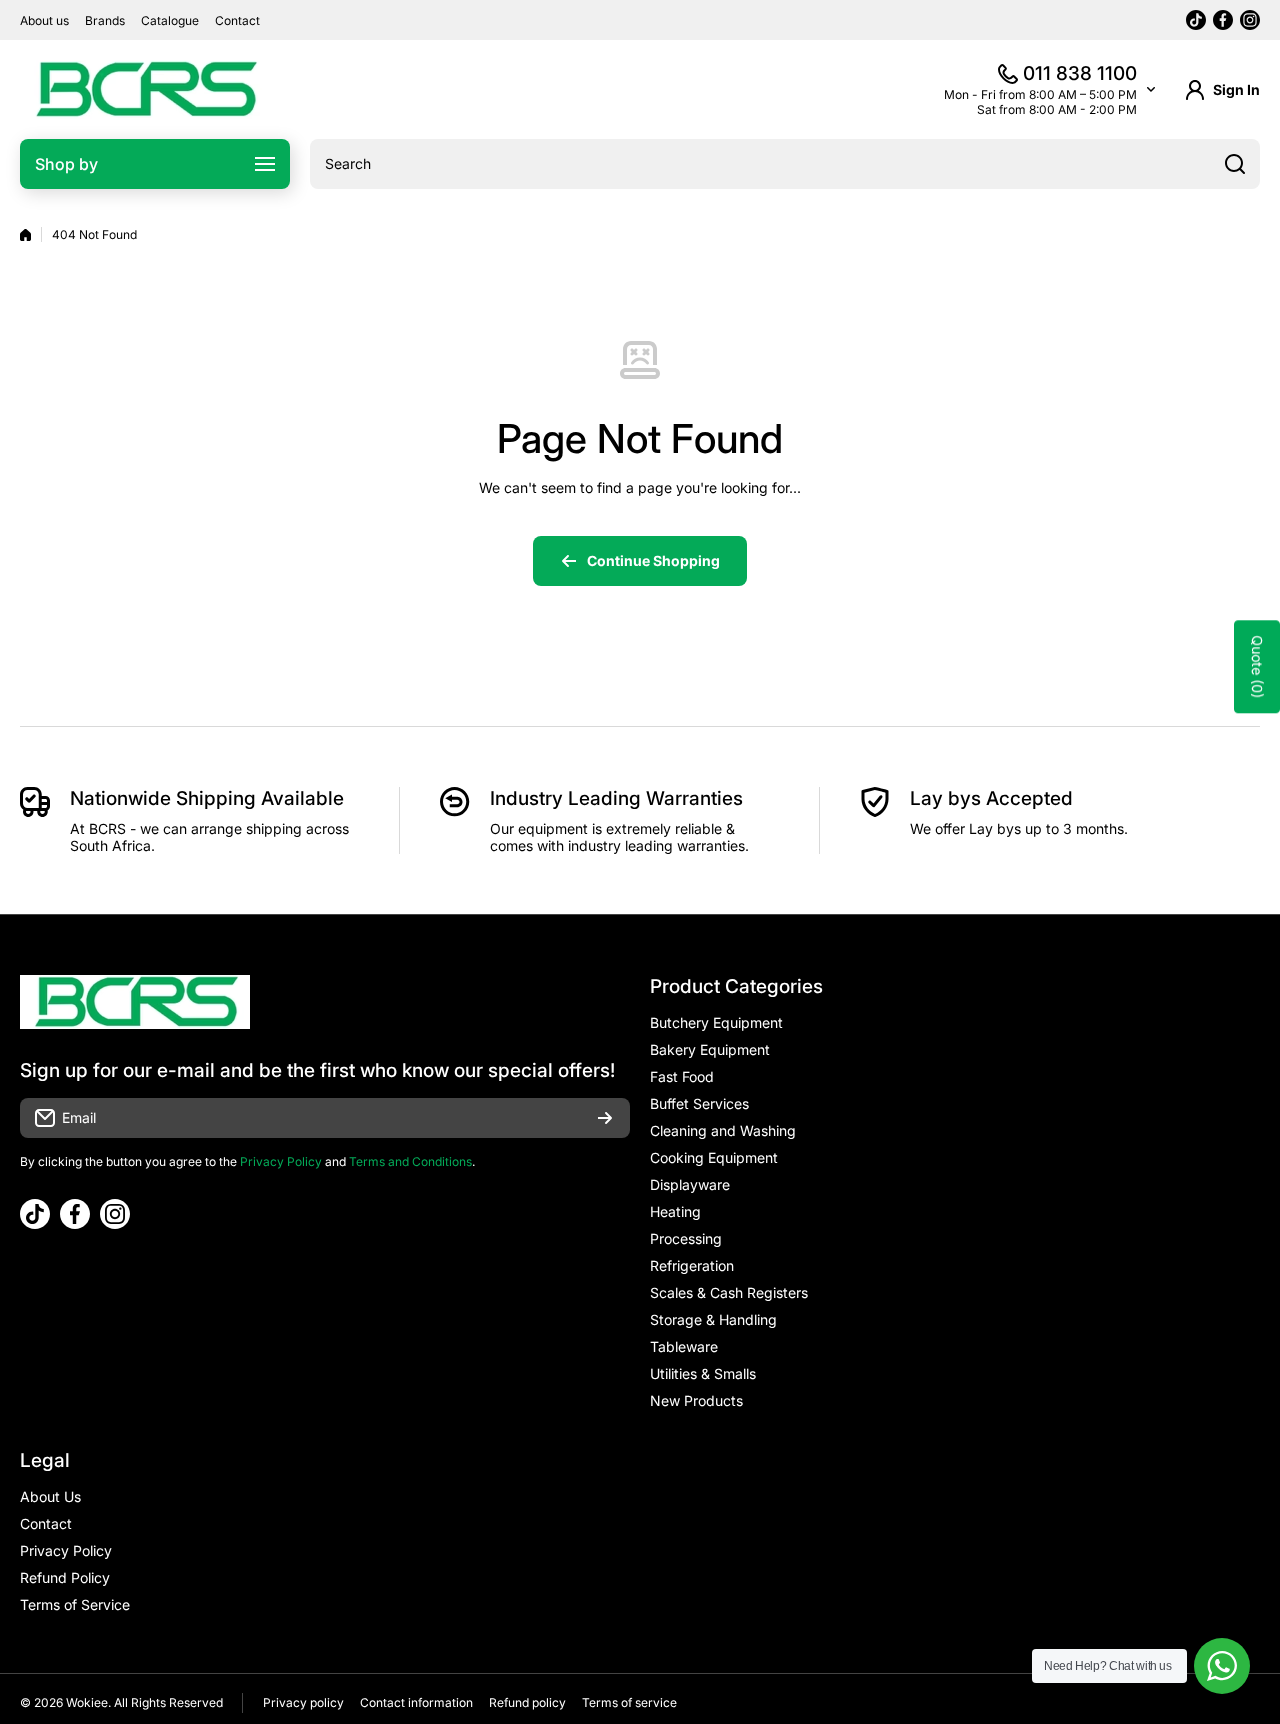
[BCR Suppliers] (145, 89)
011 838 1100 (1080, 73)
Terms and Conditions (410, 1161)
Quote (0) (1257, 666)
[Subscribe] (605, 1118)
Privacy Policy (281, 1161)
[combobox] (785, 164)
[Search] (1235, 164)
